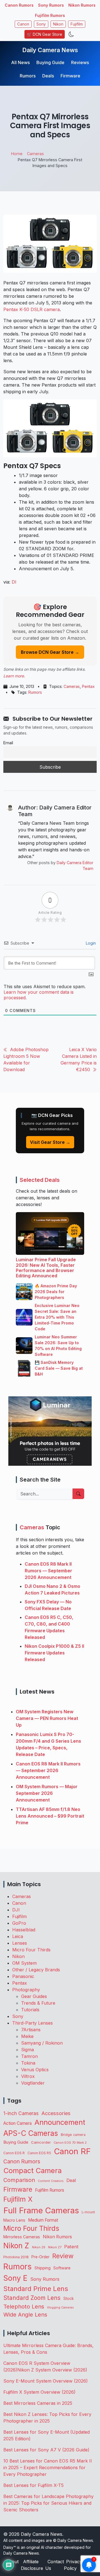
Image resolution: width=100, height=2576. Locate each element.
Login (90, 943)
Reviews (80, 62)
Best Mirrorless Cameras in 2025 (38, 2403)
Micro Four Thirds (31, 1950)
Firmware (70, 76)
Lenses (20, 1943)
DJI (16, 1910)
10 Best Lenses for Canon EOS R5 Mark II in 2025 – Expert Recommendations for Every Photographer (48, 2467)
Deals (48, 76)
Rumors (28, 76)
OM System (24, 1963)
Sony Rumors (51, 5)
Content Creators (51, 2181)
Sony (41, 24)
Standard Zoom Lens (32, 2298)
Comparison (19, 2180)
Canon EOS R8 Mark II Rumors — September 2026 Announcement (48, 1571)
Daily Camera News (50, 50)
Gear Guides (34, 1996)
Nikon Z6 (39, 2247)
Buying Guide (50, 62)
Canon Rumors (19, 5)
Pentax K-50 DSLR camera (32, 309)
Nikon (58, 24)
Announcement (60, 2122)
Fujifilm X (18, 2199)
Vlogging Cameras (60, 2308)
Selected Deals (40, 1180)
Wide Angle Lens (25, 2315)
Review (63, 2256)
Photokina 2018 (16, 2257)
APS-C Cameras (31, 2133)
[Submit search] (78, 1494)
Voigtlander (33, 2083)
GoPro (19, 1923)
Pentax (88, 686)
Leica (18, 1936)
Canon (23, 24)
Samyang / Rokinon (42, 2043)
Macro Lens (14, 2220)
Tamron (29, 2056)
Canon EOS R (14, 2153)
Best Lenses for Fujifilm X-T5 (33, 2485)
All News (20, 62)
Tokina (28, 2063)
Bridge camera (73, 2135)
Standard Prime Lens (36, 2289)
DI (14, 582)
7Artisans (31, 2030)
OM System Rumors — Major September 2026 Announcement (47, 1793)
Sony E (15, 2278)
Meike (27, 2036)
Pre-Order (40, 2257)
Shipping (42, 2268)
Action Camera (17, 2123)
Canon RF (72, 2151)
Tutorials (30, 2010)
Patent (71, 2247)
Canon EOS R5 (39, 2153)
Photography (26, 1990)
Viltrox (28, 2076)
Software (62, 2268)
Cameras (72, 686)
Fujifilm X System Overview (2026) (39, 2392)
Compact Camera (32, 2170)
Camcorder (41, 2142)
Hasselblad (24, 1930)
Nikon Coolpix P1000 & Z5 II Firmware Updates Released (54, 1653)
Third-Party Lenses (32, 2023)
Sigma (27, 2050)
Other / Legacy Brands (36, 1970)
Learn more (14, 676)
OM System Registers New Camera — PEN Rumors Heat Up (47, 1718)
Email (8, 743)
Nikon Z (16, 2246)
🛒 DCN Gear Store (45, 34)
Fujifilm (77, 24)
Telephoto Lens (24, 2306)
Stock (68, 2299)
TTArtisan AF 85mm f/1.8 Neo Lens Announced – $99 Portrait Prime (50, 1816)
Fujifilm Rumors (50, 15)
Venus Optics (35, 2070)
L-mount (88, 2212)
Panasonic (23, 1976)
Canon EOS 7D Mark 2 (70, 2143)
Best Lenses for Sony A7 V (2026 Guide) (46, 2450)
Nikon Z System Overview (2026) (52, 2370)
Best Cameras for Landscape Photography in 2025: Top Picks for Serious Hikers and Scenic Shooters (48, 2503)
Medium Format (43, 2220)
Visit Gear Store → (50, 1142)
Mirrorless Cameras (22, 2237)
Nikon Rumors (82, 5)
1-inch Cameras (21, 2113)
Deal (71, 2180)
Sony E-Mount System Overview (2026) (46, 2381)
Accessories (56, 2113)
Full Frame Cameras (41, 2210)
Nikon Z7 (55, 2247)
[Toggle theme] (71, 34)
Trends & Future (38, 2003)
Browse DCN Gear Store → (50, 652)
